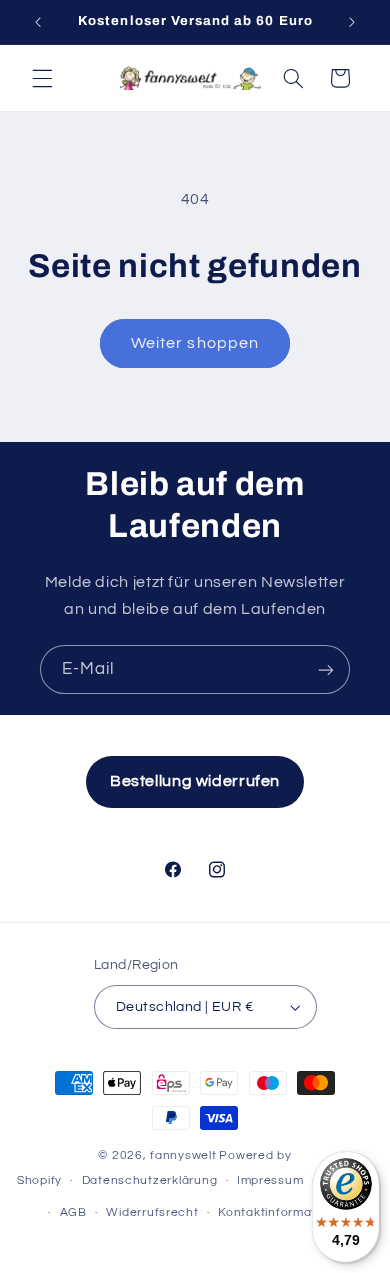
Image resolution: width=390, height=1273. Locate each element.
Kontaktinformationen (284, 1212)
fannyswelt (183, 1155)
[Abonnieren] (326, 669)
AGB (73, 1212)
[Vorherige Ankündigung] (38, 22)
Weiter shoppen (195, 343)
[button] (42, 78)
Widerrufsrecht (152, 1212)
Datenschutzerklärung (150, 1180)
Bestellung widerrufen (195, 781)
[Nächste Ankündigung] (352, 22)
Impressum (270, 1180)
